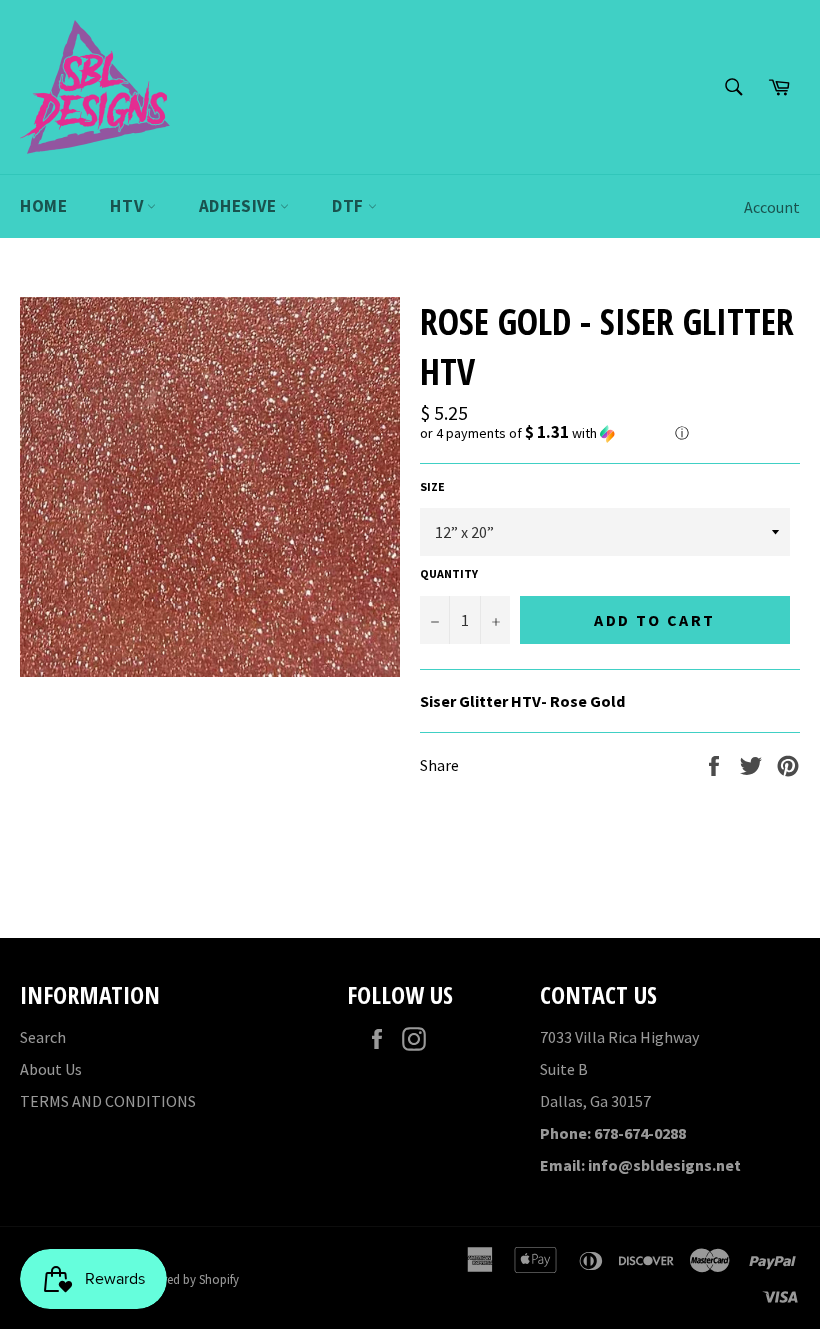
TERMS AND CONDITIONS (108, 1101)
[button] (610, 433)
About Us (51, 1069)
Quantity (449, 573)
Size (432, 486)
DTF (349, 206)
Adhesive (239, 206)
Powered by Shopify (186, 1279)
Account (772, 207)
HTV (128, 206)
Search (43, 1037)
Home (43, 206)
